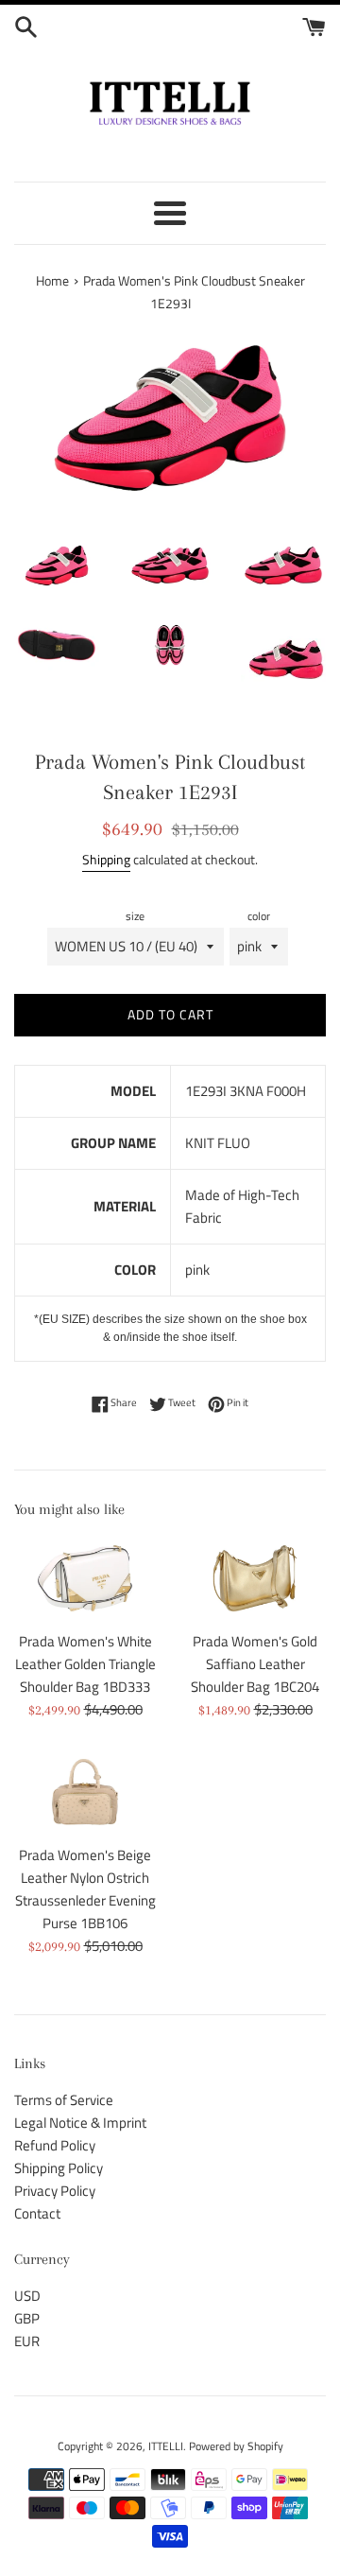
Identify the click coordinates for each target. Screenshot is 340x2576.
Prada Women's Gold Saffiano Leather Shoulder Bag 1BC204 (255, 1664)
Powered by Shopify (236, 2446)
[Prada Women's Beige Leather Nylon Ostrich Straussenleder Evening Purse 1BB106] (85, 1792)
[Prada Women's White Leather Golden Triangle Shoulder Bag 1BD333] (85, 1578)
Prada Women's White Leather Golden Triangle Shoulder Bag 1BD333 (85, 1664)
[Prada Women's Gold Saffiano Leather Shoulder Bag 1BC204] (255, 1578)
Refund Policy (55, 2145)
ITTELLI (166, 2446)
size (135, 916)
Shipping (106, 859)
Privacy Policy (55, 2191)
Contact (37, 2213)
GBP (27, 2318)
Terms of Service (64, 2100)
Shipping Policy (59, 2168)
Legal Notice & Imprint (80, 2123)
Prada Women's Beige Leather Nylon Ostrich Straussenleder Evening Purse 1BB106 (85, 1889)
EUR (27, 2341)
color (259, 916)
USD (27, 2296)
